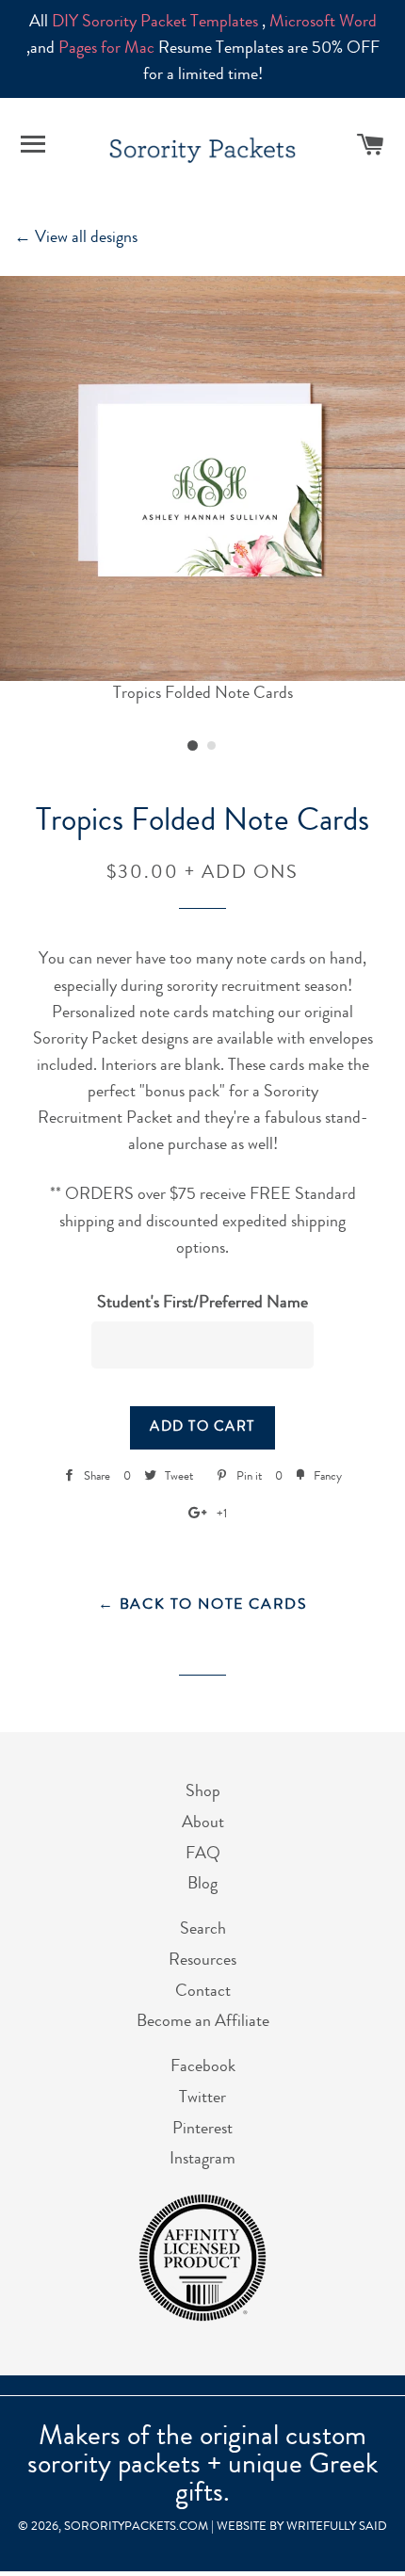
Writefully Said (337, 2527)
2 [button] (212, 746)
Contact (203, 1992)
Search (203, 1930)
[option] (202, 492)
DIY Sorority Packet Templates (155, 23)
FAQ (203, 1855)
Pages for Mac (106, 49)
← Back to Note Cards (203, 1606)
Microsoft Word (323, 23)
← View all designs (76, 238)
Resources (202, 1961)
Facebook (203, 2067)
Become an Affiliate (203, 2022)
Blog (202, 1885)
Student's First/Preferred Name (202, 1304)
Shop (203, 1792)
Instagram (202, 2160)
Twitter (202, 2098)
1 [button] (193, 746)
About (203, 1823)
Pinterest (202, 2130)
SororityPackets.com (136, 2527)
